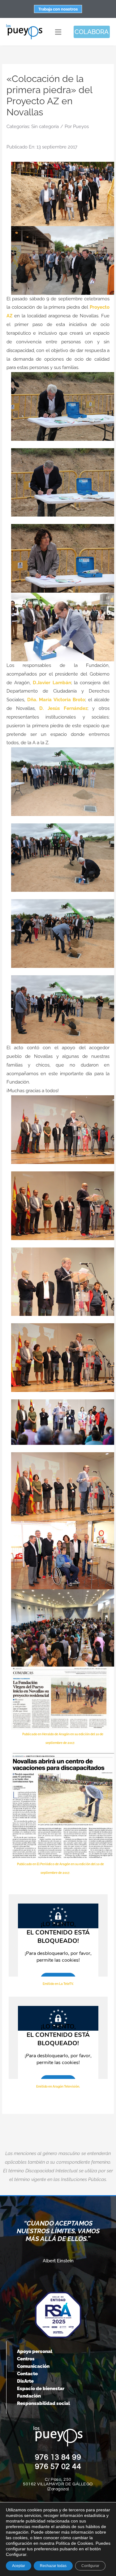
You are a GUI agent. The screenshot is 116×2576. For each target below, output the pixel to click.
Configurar (90, 2566)
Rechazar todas (53, 2566)
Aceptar (19, 2566)
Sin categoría (45, 127)
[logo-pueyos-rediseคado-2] (24, 26)
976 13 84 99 (58, 2457)
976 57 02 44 (58, 2467)
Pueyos (81, 127)
